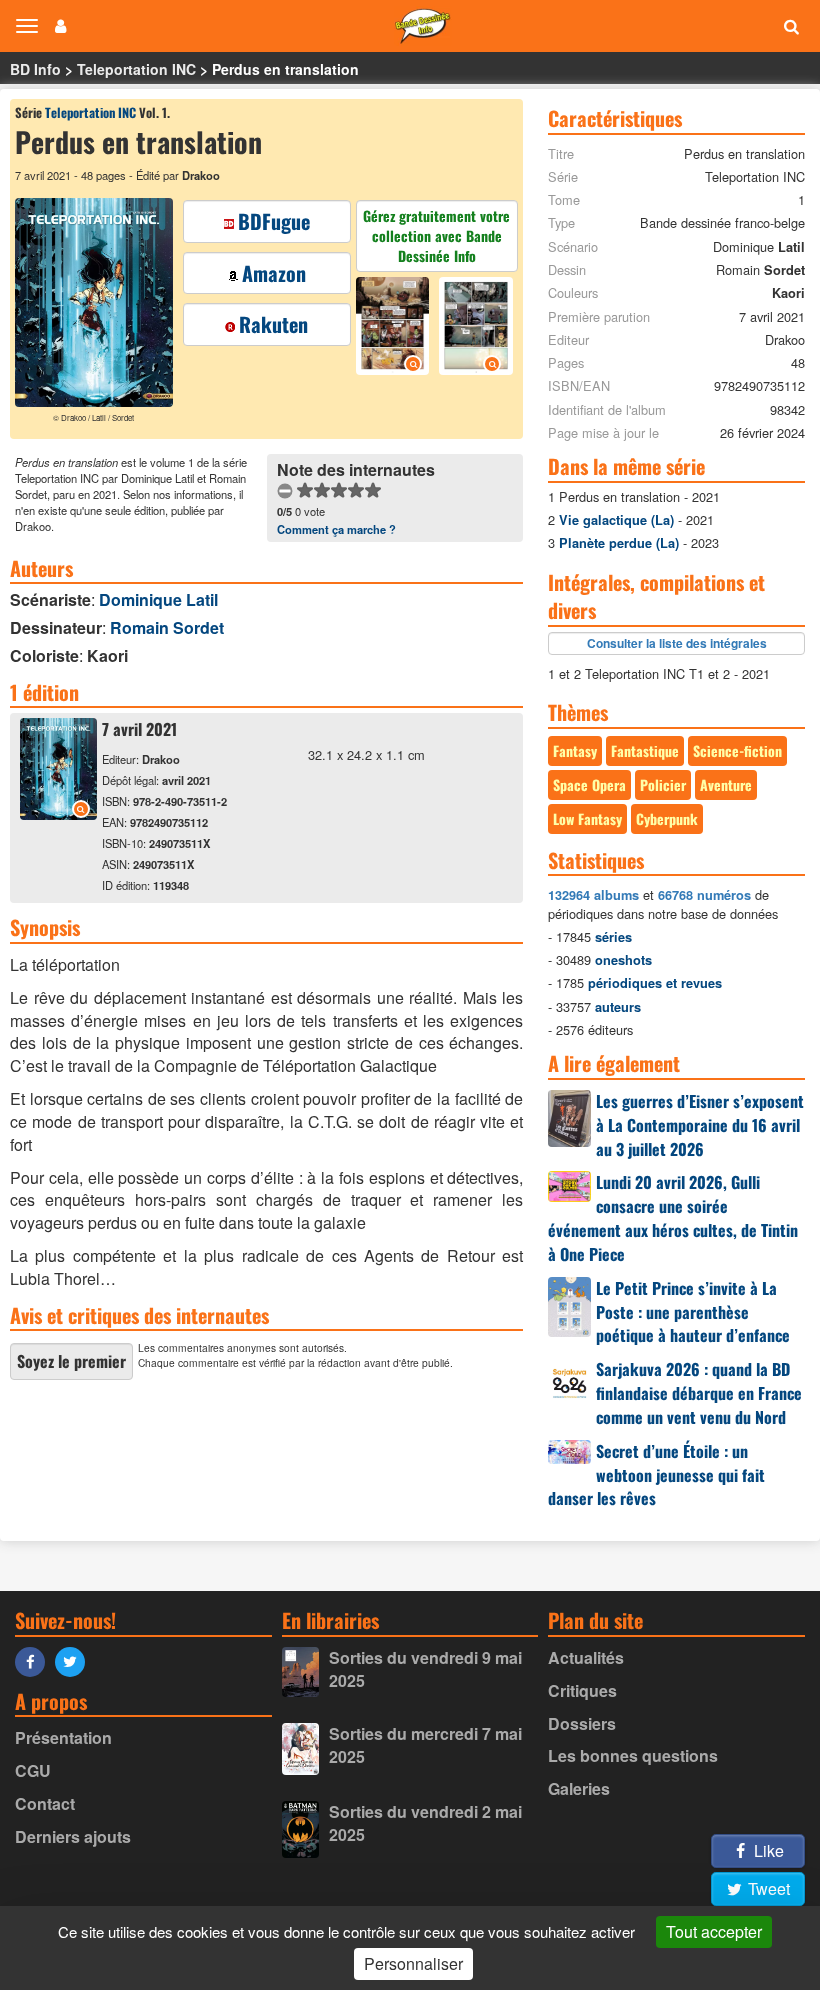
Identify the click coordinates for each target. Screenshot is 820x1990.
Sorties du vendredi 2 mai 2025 (425, 1823)
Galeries (579, 1788)
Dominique (158, 599)
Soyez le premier (71, 1361)
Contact (45, 1803)
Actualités (586, 1657)
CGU (33, 1770)
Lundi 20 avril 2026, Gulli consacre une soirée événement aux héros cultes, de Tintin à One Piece (673, 1218)
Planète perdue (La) (619, 543)
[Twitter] (75, 1660)
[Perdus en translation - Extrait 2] (473, 328)
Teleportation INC (136, 69)
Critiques (582, 1690)
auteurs (618, 1007)
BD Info (35, 69)
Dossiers (582, 1723)
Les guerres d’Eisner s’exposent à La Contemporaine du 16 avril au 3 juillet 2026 (700, 1125)
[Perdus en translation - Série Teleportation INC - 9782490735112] (58, 813)
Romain (167, 627)
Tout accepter (714, 1931)
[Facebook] (35, 1660)
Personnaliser (413, 1963)
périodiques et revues (655, 983)
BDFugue (274, 221)
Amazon (274, 273)
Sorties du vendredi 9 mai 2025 (425, 1669)
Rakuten (273, 324)
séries (613, 937)
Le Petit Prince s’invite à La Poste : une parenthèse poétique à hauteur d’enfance (693, 1312)
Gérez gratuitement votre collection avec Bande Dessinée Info (436, 235)
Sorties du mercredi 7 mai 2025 (425, 1745)
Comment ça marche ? (336, 529)
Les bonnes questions (633, 1755)
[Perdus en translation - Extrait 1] (395, 328)
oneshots (623, 960)
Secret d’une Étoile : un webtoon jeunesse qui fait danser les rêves (656, 1475)
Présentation (63, 1737)
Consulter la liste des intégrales (677, 643)
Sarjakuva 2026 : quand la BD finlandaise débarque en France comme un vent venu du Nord (699, 1393)
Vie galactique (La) (616, 520)
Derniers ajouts (73, 1836)
